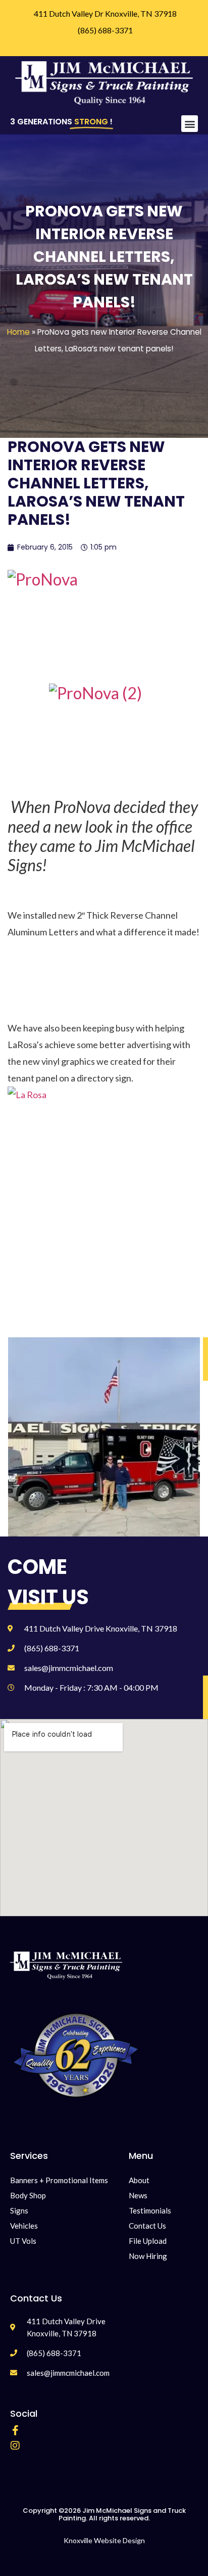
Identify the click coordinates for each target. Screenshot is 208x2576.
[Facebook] (15, 2430)
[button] (190, 124)
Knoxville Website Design (104, 2540)
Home (18, 332)
